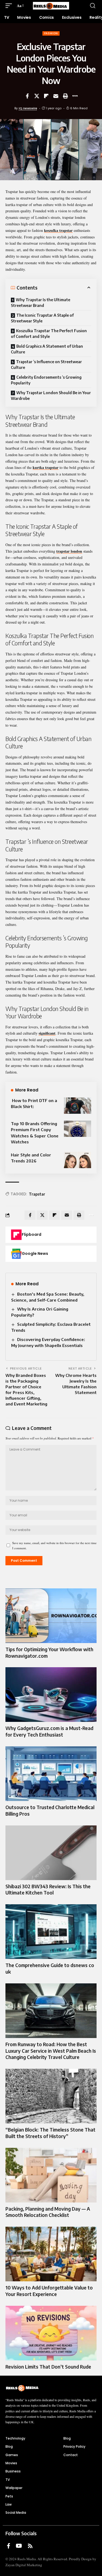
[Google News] (16, 1254)
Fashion (51, 33)
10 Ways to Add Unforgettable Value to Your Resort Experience (49, 2291)
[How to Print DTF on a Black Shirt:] (78, 1106)
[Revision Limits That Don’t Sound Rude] (51, 2333)
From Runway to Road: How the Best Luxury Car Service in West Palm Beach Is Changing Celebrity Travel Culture (51, 2051)
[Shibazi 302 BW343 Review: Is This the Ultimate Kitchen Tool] (51, 1853)
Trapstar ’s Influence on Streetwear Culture (46, 365)
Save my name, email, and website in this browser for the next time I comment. (54, 1545)
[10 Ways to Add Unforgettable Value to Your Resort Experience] (51, 2254)
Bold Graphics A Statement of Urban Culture (47, 349)
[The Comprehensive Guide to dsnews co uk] (51, 1932)
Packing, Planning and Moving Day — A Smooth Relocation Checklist (48, 2212)
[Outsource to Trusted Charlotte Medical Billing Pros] (51, 1774)
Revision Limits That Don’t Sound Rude (48, 2367)
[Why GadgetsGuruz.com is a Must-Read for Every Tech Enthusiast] (51, 1695)
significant (47, 1033)
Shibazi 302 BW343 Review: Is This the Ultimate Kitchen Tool (48, 1890)
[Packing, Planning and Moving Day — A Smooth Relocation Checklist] (51, 2175)
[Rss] (30, 2546)
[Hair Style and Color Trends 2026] (78, 1160)
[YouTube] (19, 2546)
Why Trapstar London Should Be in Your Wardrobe (51, 396)
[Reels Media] (51, 6)
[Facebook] (9, 2546)
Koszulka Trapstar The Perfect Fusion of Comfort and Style (49, 334)
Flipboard (32, 1234)
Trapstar (37, 1194)
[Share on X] (37, 96)
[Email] (56, 96)
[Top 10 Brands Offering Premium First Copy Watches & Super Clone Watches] (78, 1129)
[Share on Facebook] (27, 96)
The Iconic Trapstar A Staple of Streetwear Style (42, 318)
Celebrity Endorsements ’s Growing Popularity (46, 380)
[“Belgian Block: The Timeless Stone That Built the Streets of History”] (51, 2096)
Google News (35, 1253)
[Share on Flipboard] (46, 96)
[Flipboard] (16, 1235)
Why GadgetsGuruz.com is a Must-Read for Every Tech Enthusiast (49, 1731)
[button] (10, 6)
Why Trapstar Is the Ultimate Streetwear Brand (41, 303)
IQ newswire (28, 108)
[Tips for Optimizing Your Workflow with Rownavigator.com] (51, 1616)
